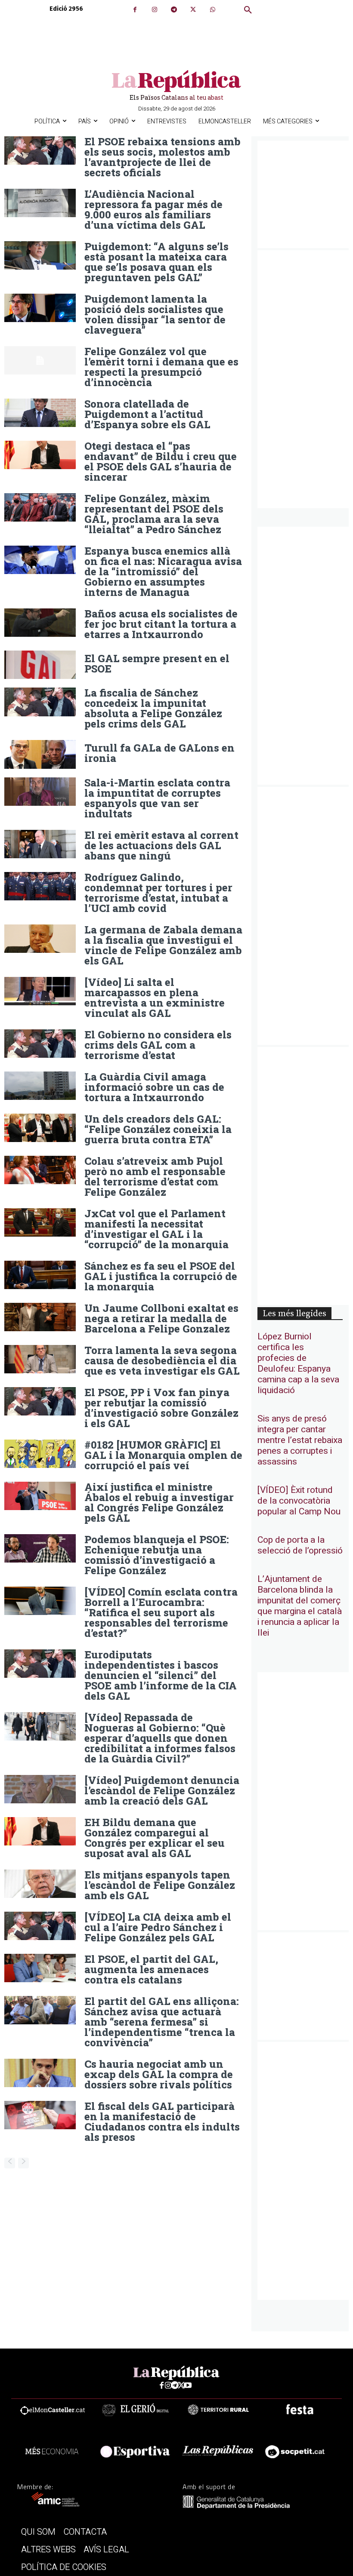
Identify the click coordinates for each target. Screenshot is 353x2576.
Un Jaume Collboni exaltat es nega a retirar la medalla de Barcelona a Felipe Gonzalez (161, 1318)
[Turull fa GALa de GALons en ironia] (40, 754)
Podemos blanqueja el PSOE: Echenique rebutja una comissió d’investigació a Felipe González (157, 1555)
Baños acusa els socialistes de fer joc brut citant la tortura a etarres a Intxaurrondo (161, 624)
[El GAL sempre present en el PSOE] (40, 665)
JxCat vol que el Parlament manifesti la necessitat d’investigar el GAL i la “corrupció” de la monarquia (156, 1229)
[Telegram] (174, 10)
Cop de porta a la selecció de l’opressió (300, 1545)
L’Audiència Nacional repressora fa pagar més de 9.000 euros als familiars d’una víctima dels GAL (153, 209)
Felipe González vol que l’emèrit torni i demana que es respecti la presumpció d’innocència (161, 367)
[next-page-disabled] (23, 2163)
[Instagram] (154, 10)
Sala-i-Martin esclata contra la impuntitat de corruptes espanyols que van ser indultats (157, 798)
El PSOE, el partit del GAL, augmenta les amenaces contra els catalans (151, 1969)
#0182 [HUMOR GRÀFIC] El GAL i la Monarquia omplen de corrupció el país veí (163, 1455)
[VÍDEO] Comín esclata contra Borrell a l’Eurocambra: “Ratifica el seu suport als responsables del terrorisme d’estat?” (161, 1612)
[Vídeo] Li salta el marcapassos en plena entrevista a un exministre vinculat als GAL (155, 998)
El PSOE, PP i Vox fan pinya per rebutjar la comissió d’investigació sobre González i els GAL (161, 1408)
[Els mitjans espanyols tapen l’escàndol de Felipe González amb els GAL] (40, 1884)
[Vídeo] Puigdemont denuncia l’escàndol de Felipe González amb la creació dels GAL (162, 1790)
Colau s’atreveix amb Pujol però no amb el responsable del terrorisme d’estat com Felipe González (155, 1176)
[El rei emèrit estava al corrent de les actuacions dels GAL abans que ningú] (40, 844)
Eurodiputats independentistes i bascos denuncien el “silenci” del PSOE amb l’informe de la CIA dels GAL (161, 1675)
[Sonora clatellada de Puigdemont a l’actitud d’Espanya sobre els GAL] (40, 413)
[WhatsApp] (212, 10)
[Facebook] (135, 10)
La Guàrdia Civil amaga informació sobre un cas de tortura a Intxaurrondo (154, 1087)
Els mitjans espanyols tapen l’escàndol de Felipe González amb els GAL (160, 1885)
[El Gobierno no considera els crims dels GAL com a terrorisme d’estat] (40, 1044)
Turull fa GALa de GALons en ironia (159, 753)
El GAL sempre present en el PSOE (157, 663)
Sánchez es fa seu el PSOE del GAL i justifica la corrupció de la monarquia (161, 1276)
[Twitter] (193, 10)
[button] (248, 10)
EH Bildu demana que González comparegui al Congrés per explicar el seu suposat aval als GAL (155, 1838)
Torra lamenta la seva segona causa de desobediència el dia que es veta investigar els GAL (162, 1360)
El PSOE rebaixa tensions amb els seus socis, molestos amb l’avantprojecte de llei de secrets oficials (163, 157)
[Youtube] (188, 2386)
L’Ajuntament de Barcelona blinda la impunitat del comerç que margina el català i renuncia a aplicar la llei (300, 1606)
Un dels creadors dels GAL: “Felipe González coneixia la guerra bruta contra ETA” (158, 1129)
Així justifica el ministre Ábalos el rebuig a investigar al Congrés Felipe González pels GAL (159, 1502)
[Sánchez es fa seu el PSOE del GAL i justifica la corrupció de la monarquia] (40, 1275)
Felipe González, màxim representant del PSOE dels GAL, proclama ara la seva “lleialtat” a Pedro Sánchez (154, 514)
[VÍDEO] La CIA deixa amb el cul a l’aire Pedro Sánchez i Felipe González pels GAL (158, 1927)
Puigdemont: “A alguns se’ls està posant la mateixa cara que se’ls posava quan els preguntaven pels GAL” (156, 262)
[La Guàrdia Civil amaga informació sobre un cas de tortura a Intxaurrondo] (40, 1086)
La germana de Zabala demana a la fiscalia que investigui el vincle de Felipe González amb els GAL (163, 945)
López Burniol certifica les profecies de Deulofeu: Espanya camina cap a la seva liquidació (298, 1363)
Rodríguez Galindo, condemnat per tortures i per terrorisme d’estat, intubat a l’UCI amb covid (158, 893)
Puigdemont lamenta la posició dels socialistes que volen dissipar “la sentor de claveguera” (155, 314)
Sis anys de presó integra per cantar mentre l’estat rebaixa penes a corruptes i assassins (300, 1440)
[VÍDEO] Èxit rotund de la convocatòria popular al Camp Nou (299, 1501)
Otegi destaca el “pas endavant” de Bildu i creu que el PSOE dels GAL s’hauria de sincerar (161, 461)
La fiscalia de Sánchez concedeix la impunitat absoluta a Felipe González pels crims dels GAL (153, 708)
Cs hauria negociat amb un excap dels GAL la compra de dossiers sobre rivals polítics (159, 2074)
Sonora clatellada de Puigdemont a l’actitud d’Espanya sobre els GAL (147, 414)
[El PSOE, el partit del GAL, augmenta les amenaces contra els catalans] (40, 1968)
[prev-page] (10, 2163)
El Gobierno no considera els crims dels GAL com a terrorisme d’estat (158, 1045)
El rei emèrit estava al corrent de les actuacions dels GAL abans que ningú (161, 845)
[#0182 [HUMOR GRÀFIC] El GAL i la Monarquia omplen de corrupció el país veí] (40, 1454)
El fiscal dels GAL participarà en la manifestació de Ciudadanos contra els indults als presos (162, 2122)
